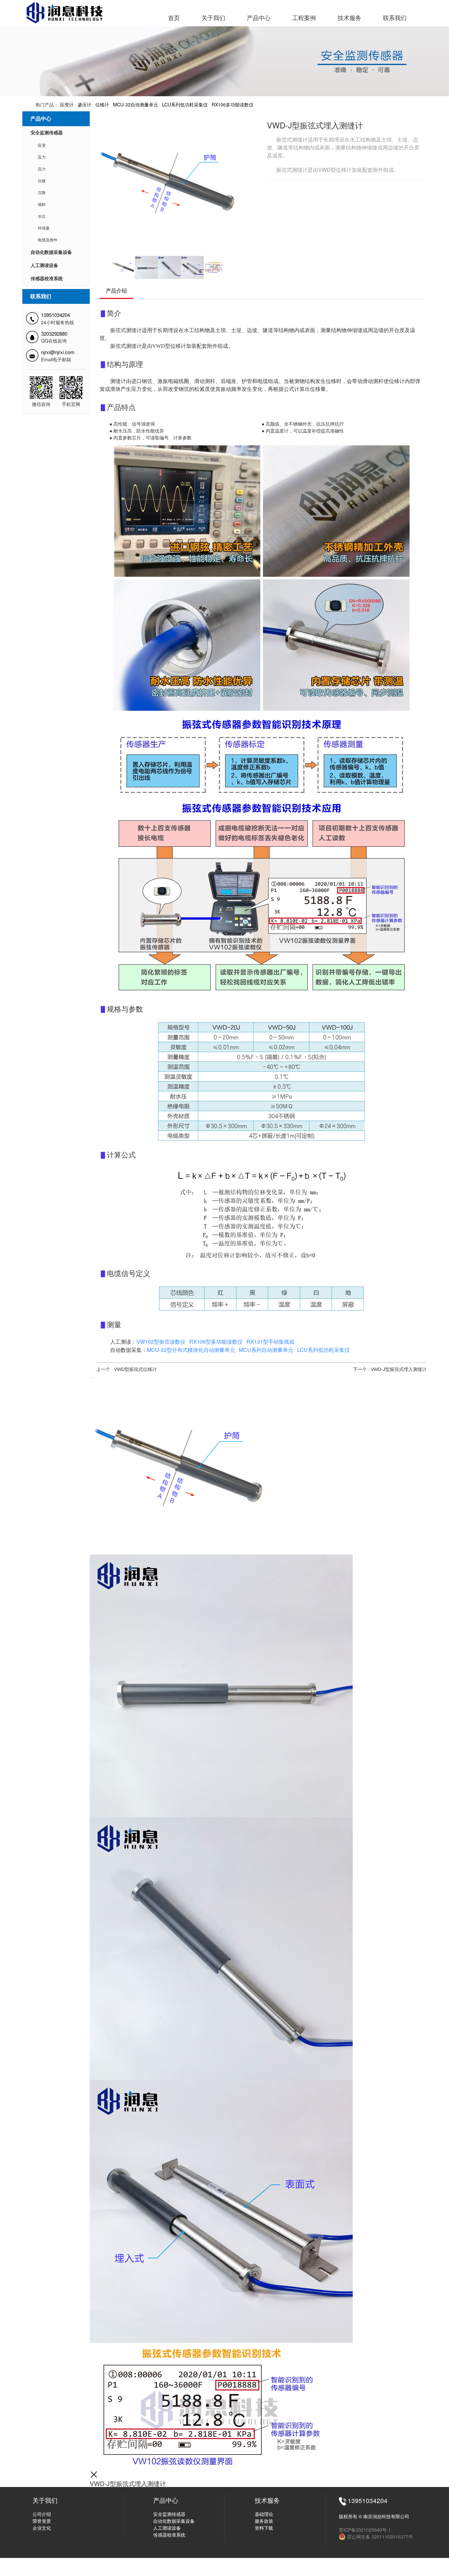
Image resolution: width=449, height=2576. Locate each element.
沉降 (46, 193)
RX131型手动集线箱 (271, 1342)
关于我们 (213, 18)
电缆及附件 (52, 240)
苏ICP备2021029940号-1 (365, 2530)
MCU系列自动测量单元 (266, 1350)
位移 (46, 181)
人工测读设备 (44, 266)
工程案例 (304, 18)
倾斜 (46, 205)
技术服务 (349, 18)
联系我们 (395, 18)
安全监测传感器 (47, 133)
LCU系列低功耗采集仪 (323, 1350)
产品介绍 (116, 291)
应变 (46, 146)
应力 (46, 157)
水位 (46, 216)
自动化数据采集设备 (51, 252)
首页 (174, 18)
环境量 (48, 228)
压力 (46, 169)
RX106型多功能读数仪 (216, 1342)
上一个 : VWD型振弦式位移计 (127, 1369)
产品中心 (259, 18)
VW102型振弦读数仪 (161, 1342)
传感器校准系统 (47, 279)
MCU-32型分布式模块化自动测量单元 (191, 1350)
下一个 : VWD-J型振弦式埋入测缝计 (390, 1369)
